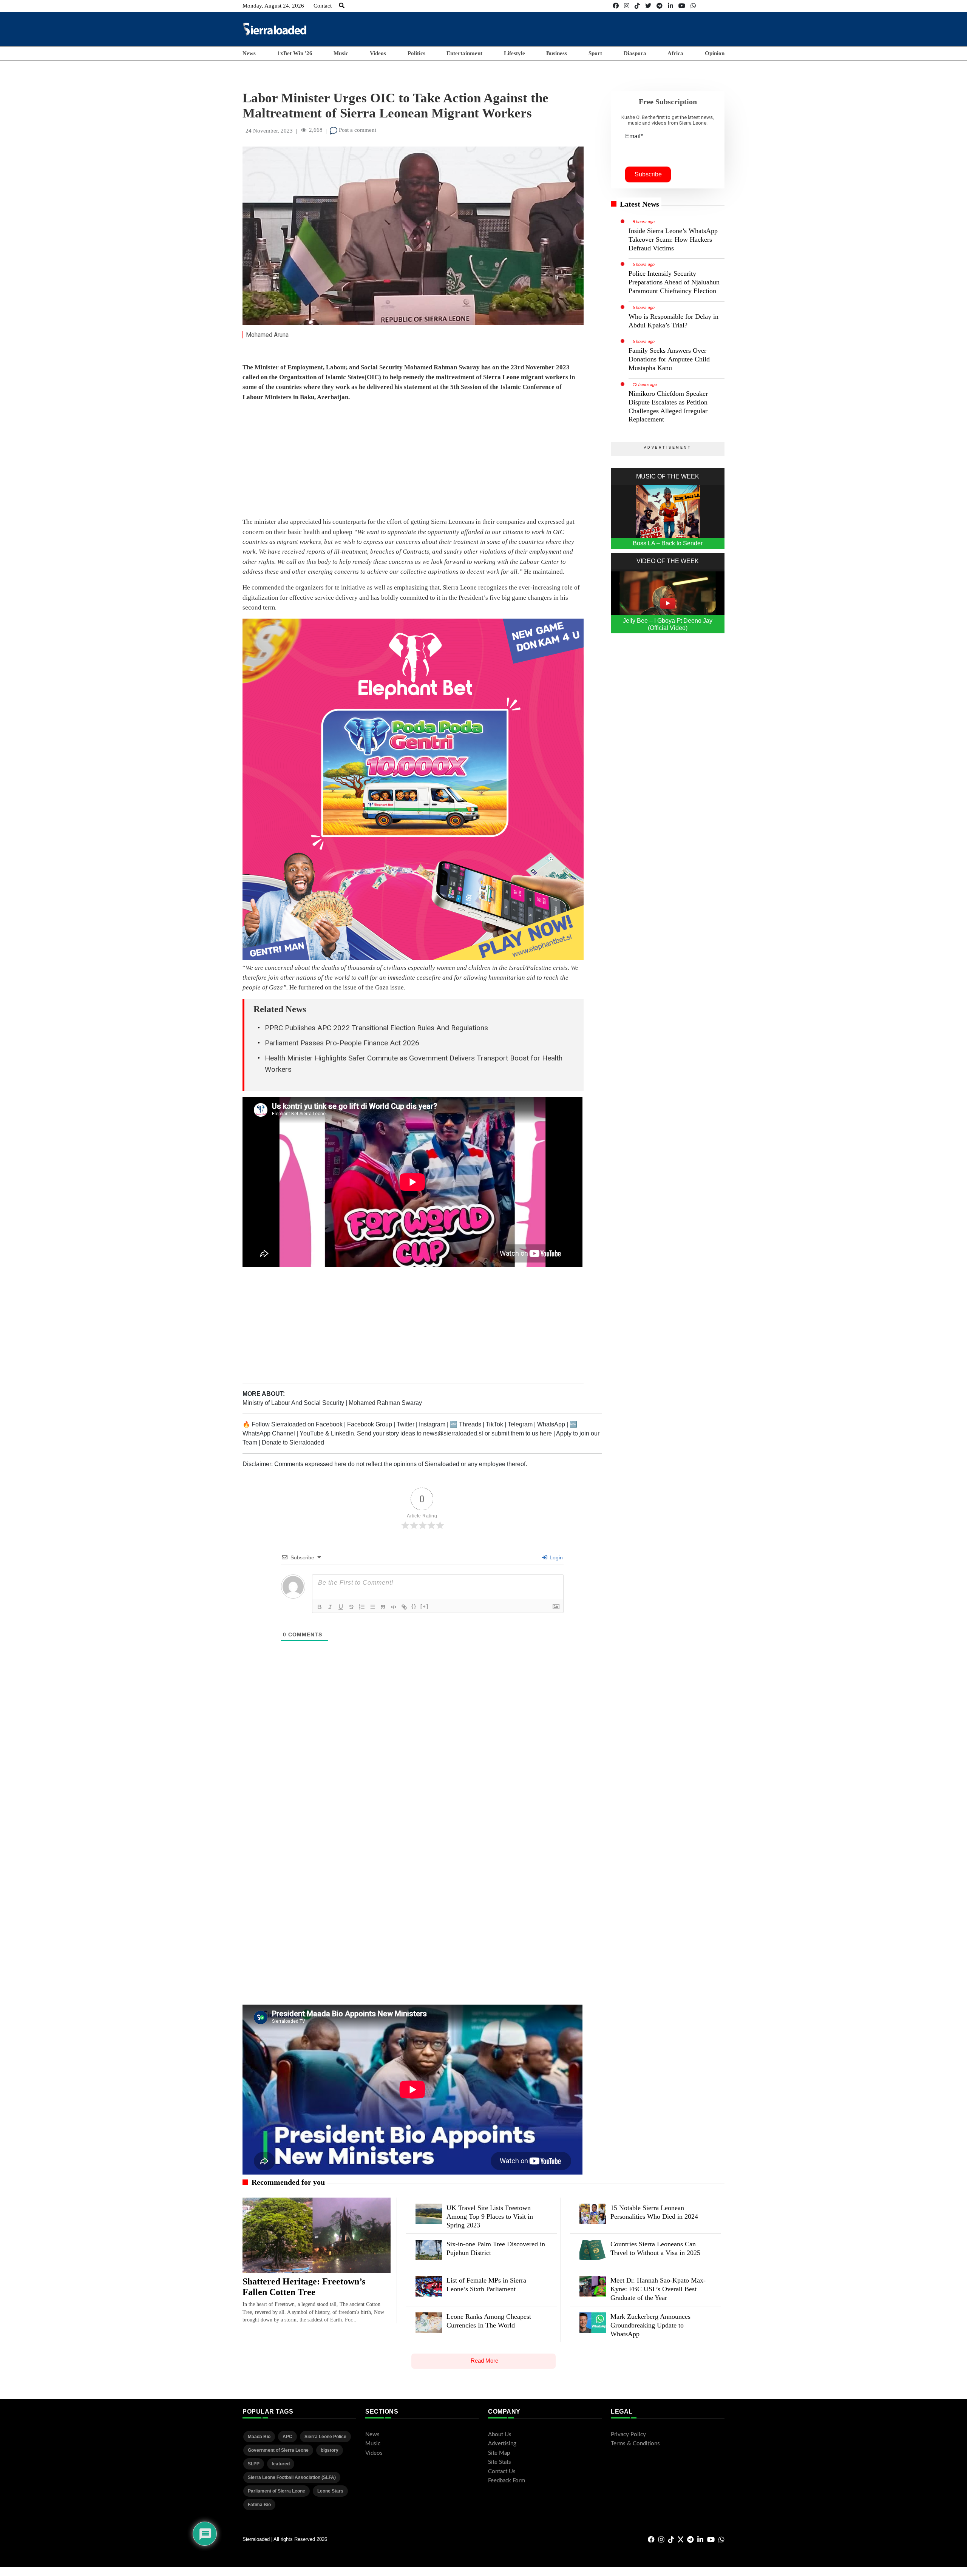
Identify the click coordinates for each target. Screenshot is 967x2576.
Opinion (715, 53)
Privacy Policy (628, 2435)
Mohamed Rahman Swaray (385, 1403)
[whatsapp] (693, 6)
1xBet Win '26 (295, 53)
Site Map (499, 2453)
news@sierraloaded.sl (453, 1433)
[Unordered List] (372, 1607)
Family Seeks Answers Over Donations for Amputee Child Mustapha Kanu (669, 359)
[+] (425, 1606)
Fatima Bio (259, 2505)
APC (287, 2437)
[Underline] (341, 1607)
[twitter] (648, 6)
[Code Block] (394, 1607)
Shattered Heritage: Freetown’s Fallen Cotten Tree (304, 2287)
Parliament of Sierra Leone (277, 2491)
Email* (634, 136)
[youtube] (682, 6)
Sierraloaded (289, 1424)
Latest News (640, 204)
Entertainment (464, 53)
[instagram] (627, 6)
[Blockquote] (383, 1607)
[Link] (404, 1607)
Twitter (405, 1424)
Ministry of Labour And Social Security (294, 1403)
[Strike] (351, 1607)
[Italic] (330, 1607)
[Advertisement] (587, 29)
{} (414, 1606)
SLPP (254, 2464)
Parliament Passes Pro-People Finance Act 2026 (342, 1043)
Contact (323, 6)
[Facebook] (616, 6)
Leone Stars (330, 2491)
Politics (416, 53)
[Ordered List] (362, 1607)
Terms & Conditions (635, 2444)
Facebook (329, 1424)
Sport (595, 53)
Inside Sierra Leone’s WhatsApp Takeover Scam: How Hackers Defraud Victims (673, 239)
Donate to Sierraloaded (293, 1442)
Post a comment (357, 130)
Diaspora (635, 53)
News (249, 53)
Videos (378, 53)
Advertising (502, 2444)
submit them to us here (522, 1433)
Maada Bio (259, 2437)
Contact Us (502, 2472)
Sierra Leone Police (325, 2437)
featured (281, 2464)
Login (555, 1557)
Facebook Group (370, 1424)
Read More (484, 2361)
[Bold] (320, 1607)
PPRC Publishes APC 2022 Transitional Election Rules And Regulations (376, 1028)
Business (557, 53)
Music (341, 53)
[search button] (342, 6)
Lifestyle (514, 53)
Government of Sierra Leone (278, 2450)
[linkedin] (670, 6)
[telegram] (660, 6)
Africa (675, 53)
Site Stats (500, 2462)
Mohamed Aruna (267, 335)
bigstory (330, 2450)
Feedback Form (507, 2481)
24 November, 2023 (269, 131)
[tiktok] (637, 6)
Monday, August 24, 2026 (273, 6)
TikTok (494, 1424)
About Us (500, 2435)
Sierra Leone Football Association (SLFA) (292, 2477)
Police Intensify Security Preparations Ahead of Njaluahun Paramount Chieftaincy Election (674, 282)
